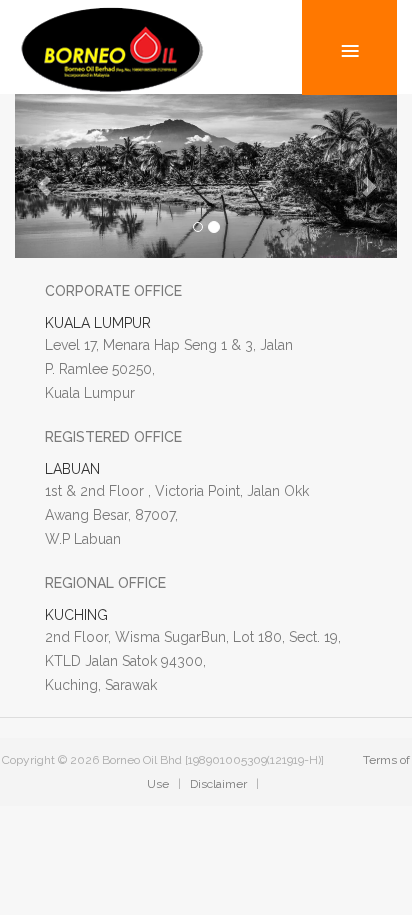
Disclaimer (218, 784)
